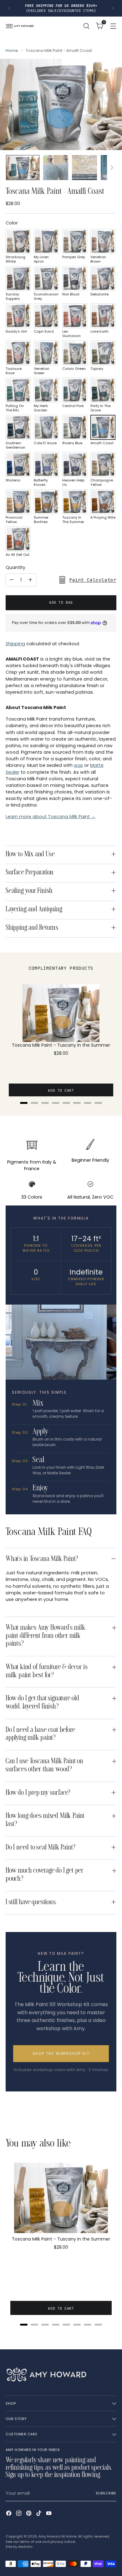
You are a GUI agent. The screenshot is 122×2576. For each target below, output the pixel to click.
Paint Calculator (93, 580)
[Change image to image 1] (23, 168)
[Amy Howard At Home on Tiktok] (39, 2514)
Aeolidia (25, 2547)
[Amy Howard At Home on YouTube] (49, 2514)
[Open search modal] (86, 26)
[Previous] (9, 8)
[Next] (113, 8)
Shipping (15, 644)
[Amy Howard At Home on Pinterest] (29, 2514)
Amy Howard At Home (57, 2536)
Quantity (15, 567)
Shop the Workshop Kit (61, 2053)
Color (12, 223)
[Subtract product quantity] (12, 580)
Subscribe (106, 2493)
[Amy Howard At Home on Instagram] (19, 2514)
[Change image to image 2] (56, 168)
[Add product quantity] (30, 580)
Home (12, 50)
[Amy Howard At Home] (20, 26)
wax (78, 765)
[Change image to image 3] (84, 168)
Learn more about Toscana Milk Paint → (51, 817)
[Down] (112, 168)
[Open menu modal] (113, 26)
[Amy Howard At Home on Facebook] (9, 2514)
